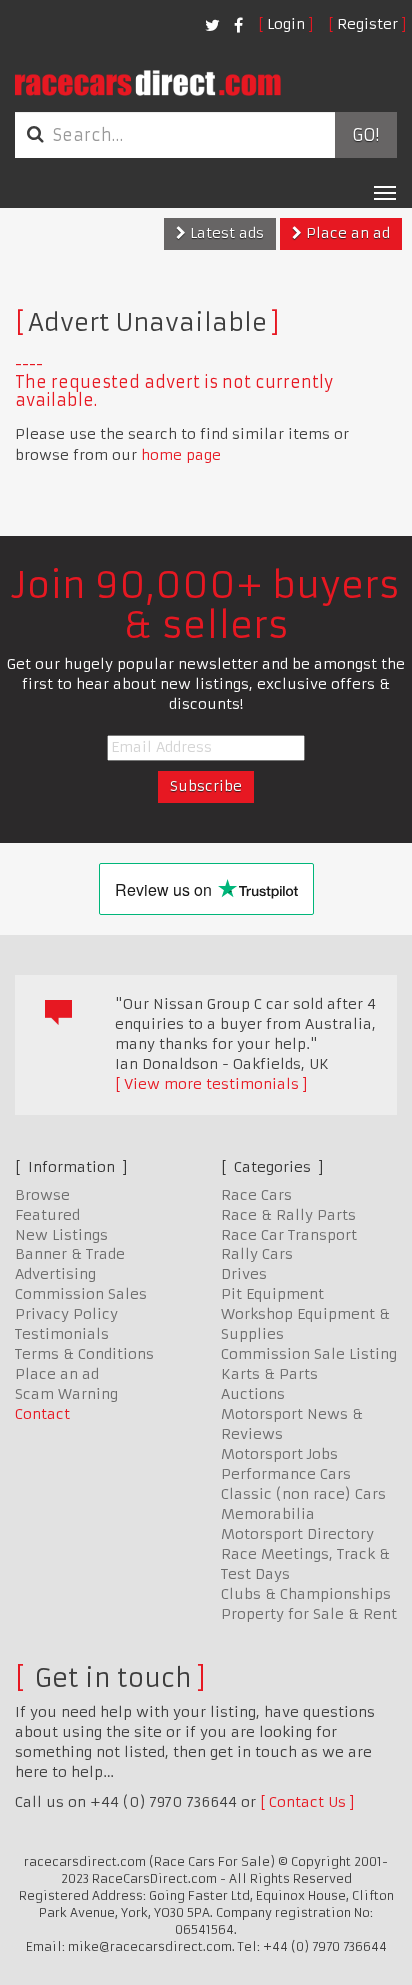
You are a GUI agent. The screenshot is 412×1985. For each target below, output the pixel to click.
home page (181, 455)
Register (367, 24)
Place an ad (346, 233)
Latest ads (225, 233)
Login (286, 24)
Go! (365, 135)
